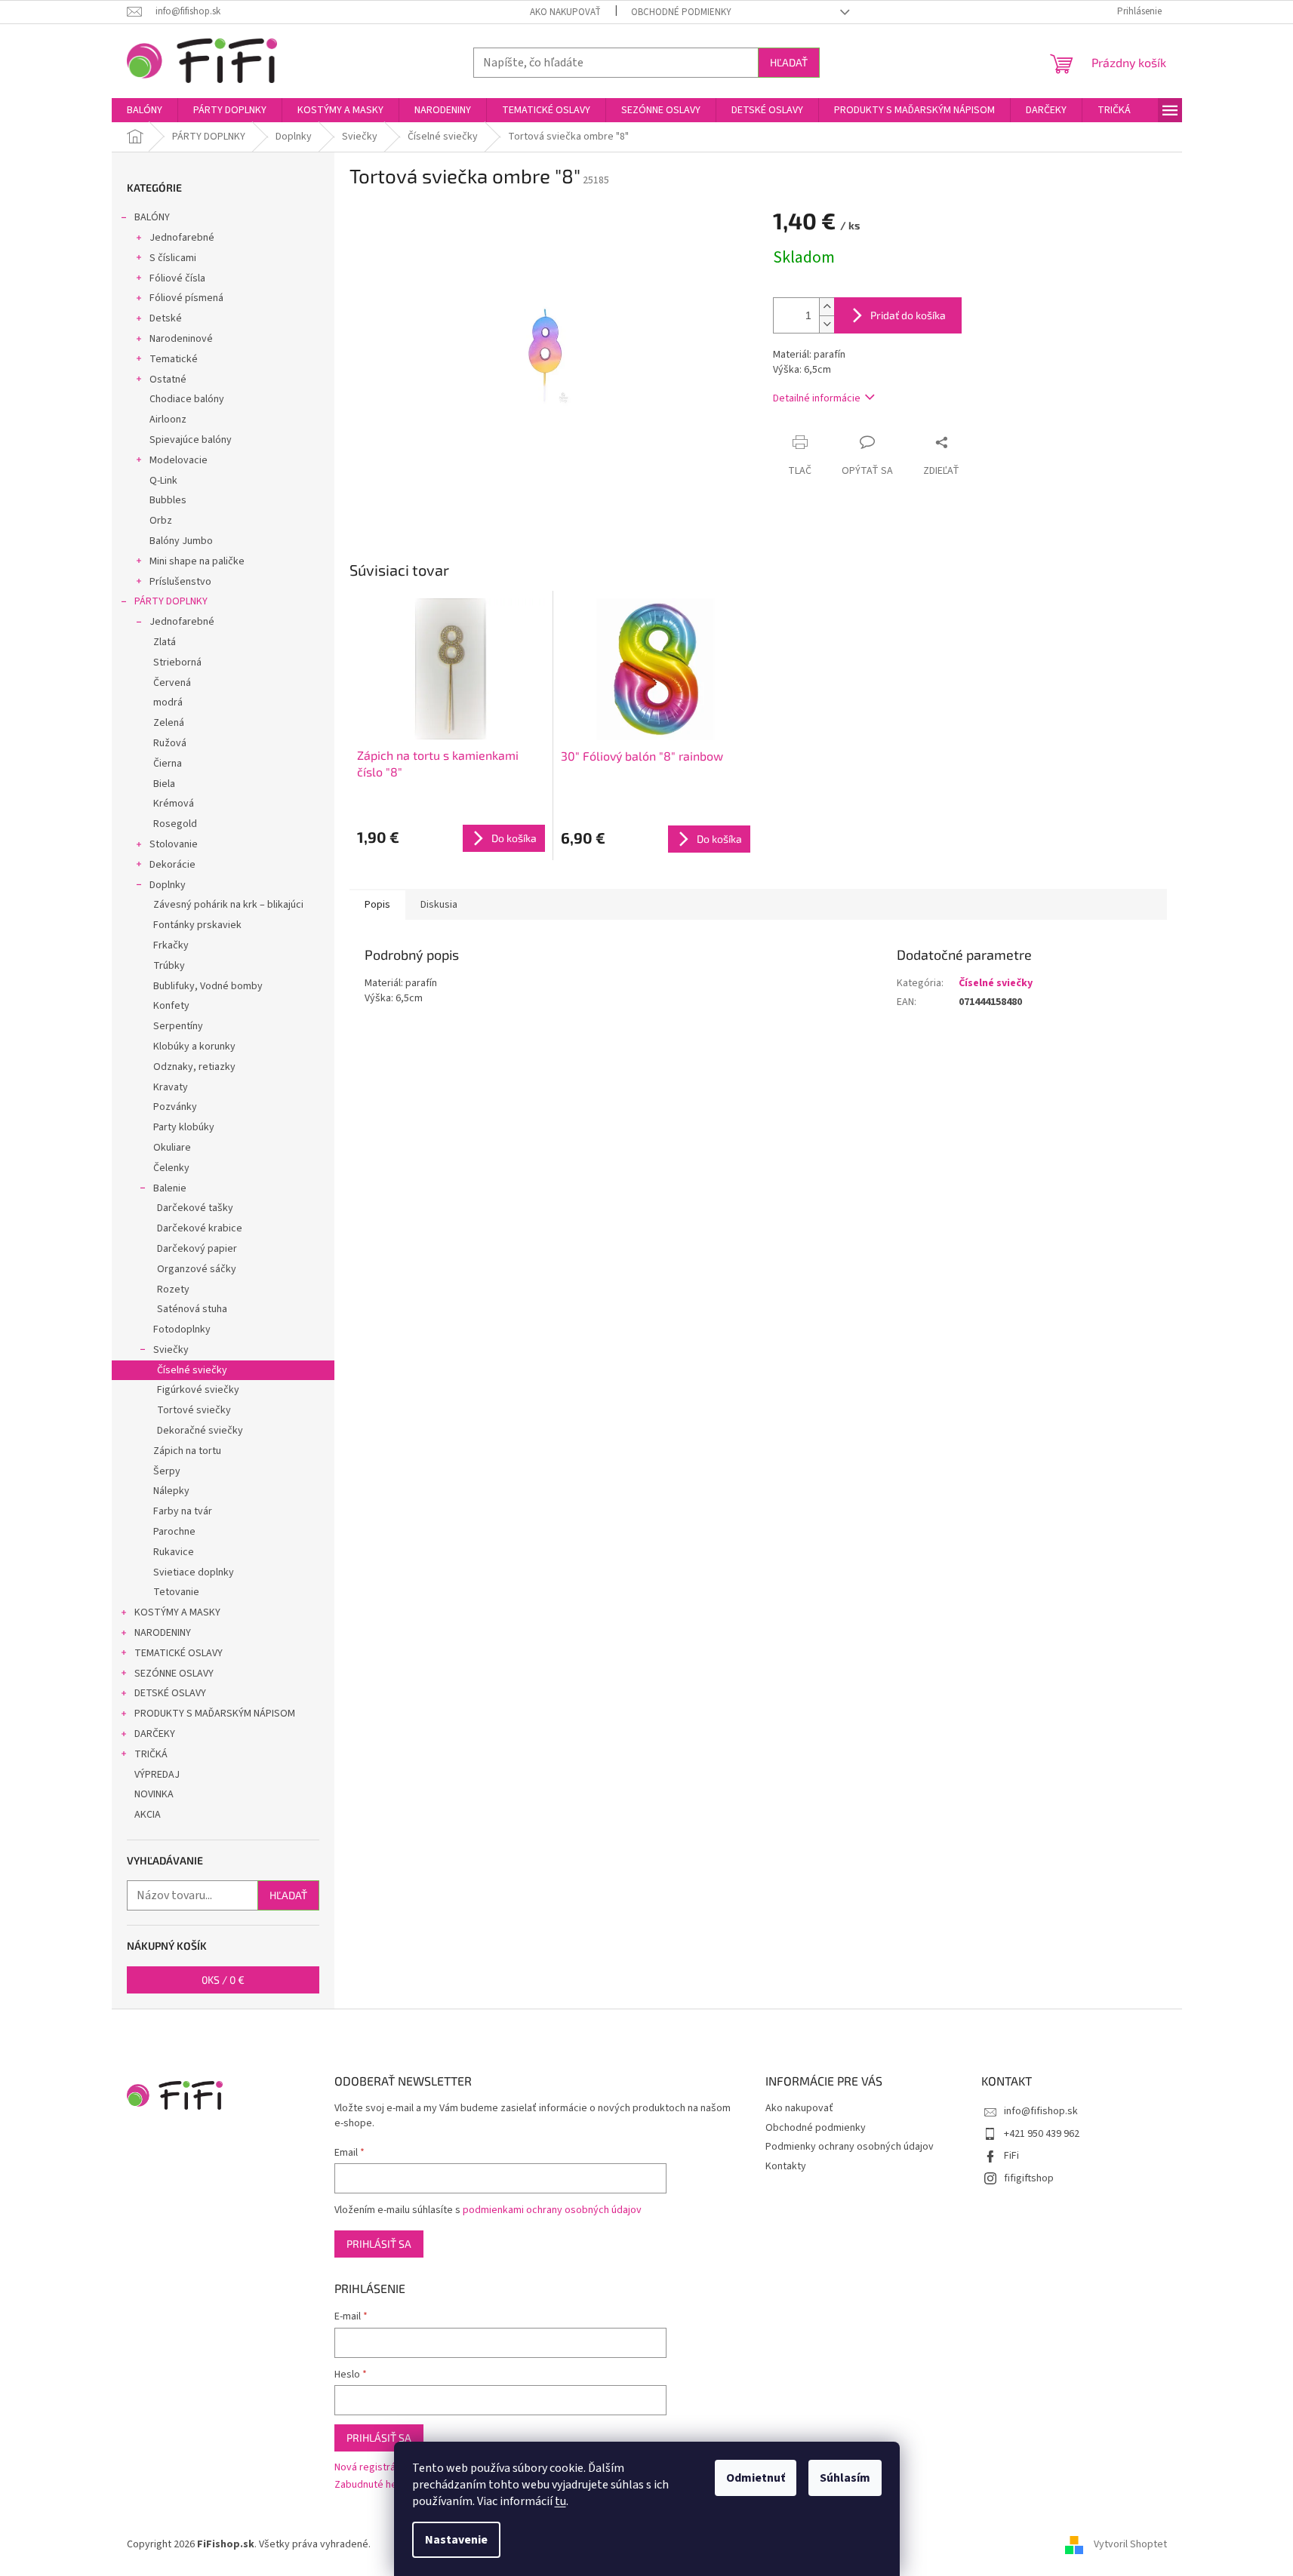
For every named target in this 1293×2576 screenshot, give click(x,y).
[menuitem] (145, 110)
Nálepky (171, 1491)
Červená (172, 683)
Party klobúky (184, 1127)
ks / (223, 1980)
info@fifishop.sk (1041, 2111)
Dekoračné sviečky (200, 1431)
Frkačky (171, 945)
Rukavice (174, 1552)
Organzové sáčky (197, 1269)
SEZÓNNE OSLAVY (174, 1674)
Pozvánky (175, 1107)
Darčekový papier (197, 1249)
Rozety (173, 1290)
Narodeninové (181, 339)
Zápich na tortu (187, 1451)
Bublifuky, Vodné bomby (208, 986)
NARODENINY (163, 1633)
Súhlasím (845, 2478)
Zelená (169, 723)
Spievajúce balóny (191, 440)
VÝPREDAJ (157, 1775)
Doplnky (168, 885)
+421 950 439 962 (1042, 2134)
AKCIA (148, 1815)
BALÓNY (152, 217)
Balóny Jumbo (181, 541)
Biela (164, 784)
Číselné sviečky (192, 1370)
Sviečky (171, 1350)
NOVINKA (154, 1794)
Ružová (170, 743)
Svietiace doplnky (194, 1572)
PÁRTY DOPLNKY (171, 601)
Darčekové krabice (200, 1228)
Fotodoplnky (182, 1329)
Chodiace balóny (187, 399)
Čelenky (171, 1168)
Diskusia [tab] (439, 905)
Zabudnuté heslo (373, 2485)
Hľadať (789, 62)
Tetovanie (176, 1592)
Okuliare (172, 1148)
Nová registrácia (371, 2468)
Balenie (170, 1188)
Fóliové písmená (186, 298)
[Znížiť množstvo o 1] (827, 324)
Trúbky (169, 966)
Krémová (174, 804)
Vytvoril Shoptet (1130, 2545)
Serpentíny (178, 1026)
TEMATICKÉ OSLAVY (179, 1653)
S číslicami (173, 258)
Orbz (161, 521)
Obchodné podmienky (681, 12)
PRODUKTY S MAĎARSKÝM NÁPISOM (215, 1714)
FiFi (1011, 2156)
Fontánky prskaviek (197, 925)
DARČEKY (155, 1734)
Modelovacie (179, 460)
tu (560, 2501)
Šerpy (167, 1471)
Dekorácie (172, 865)
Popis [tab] (377, 905)
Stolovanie (174, 844)
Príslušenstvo (180, 582)
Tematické (174, 359)
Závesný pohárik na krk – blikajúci (228, 905)
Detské (166, 318)
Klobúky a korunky (194, 1047)
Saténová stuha (192, 1309)
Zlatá (165, 642)
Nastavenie (456, 2540)
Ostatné (168, 380)
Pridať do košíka (908, 315)
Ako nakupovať (565, 12)
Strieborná (177, 662)
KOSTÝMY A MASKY (177, 1612)
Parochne (174, 1532)
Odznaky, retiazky (194, 1067)
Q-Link (163, 481)
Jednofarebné (182, 238)
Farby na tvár (183, 1511)
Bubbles (168, 500)
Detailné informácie (817, 398)
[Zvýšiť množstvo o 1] (827, 307)
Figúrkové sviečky (198, 1390)
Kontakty (786, 2166)
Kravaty (171, 1087)
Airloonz (168, 420)
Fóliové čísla (177, 278)
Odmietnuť (756, 2478)
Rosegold (175, 824)
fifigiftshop (1029, 2178)
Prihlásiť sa (379, 2244)
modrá (168, 702)
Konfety (171, 1006)
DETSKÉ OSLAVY (170, 1693)
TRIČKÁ (151, 1754)
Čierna (168, 764)
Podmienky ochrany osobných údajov (850, 2147)
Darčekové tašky (195, 1208)
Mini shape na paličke (197, 561)
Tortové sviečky (194, 1410)
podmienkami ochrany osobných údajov (552, 2210)
